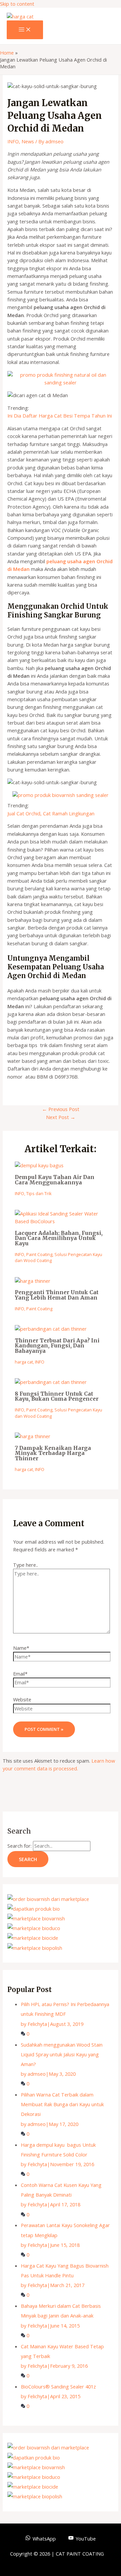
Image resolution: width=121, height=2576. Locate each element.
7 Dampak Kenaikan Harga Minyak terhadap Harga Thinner (53, 1453)
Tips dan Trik (39, 1193)
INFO (13, 141)
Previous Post (61, 1109)
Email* (20, 1674)
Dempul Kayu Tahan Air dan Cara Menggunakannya (55, 1180)
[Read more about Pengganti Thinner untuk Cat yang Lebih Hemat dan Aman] (33, 1281)
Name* (21, 1648)
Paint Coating (39, 1254)
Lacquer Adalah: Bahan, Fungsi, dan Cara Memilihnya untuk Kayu (59, 1238)
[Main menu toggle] (25, 30)
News (28, 141)
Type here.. (26, 1565)
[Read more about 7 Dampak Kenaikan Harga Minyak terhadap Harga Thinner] (33, 1436)
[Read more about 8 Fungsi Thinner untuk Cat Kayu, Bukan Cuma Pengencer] (51, 1382)
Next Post (61, 1117)
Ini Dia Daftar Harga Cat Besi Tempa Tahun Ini (60, 416)
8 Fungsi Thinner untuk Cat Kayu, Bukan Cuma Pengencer (57, 1396)
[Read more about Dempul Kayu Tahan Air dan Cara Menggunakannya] (39, 1165)
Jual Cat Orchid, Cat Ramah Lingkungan (51, 813)
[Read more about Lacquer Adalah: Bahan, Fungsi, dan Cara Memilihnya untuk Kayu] (60, 1221)
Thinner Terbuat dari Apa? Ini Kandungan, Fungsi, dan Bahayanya (57, 1346)
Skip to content (17, 4)
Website (22, 1699)
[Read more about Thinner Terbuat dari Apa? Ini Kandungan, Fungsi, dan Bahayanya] (51, 1329)
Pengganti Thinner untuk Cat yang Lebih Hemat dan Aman (57, 1295)
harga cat (24, 1362)
